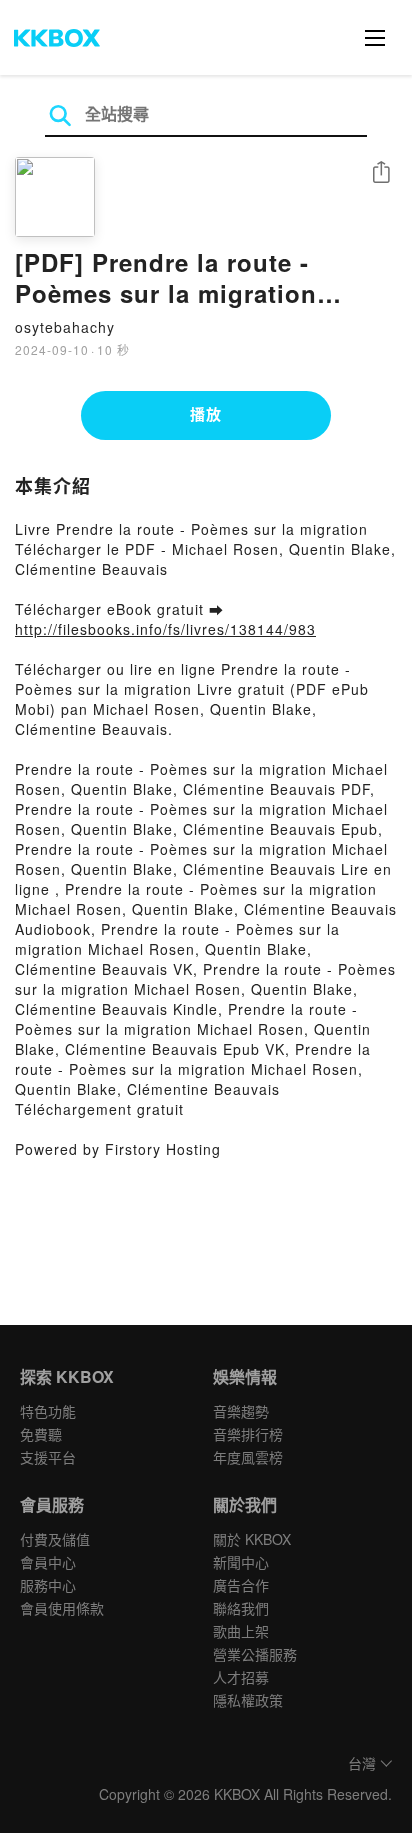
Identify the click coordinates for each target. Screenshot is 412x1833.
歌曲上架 (241, 1631)
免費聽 (41, 1434)
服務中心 (48, 1585)
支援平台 (48, 1457)
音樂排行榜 (248, 1434)
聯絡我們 (241, 1608)
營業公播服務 (255, 1654)
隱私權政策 (248, 1700)
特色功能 (48, 1411)
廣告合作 (241, 1585)
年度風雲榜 (248, 1457)
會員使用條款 (62, 1608)
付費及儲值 (55, 1539)
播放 (206, 414)
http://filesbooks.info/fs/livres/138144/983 (165, 629)
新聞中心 (241, 1562)
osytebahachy (65, 327)
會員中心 (48, 1562)
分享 (381, 173)
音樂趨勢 (241, 1411)
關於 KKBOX (252, 1539)
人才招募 (241, 1677)
